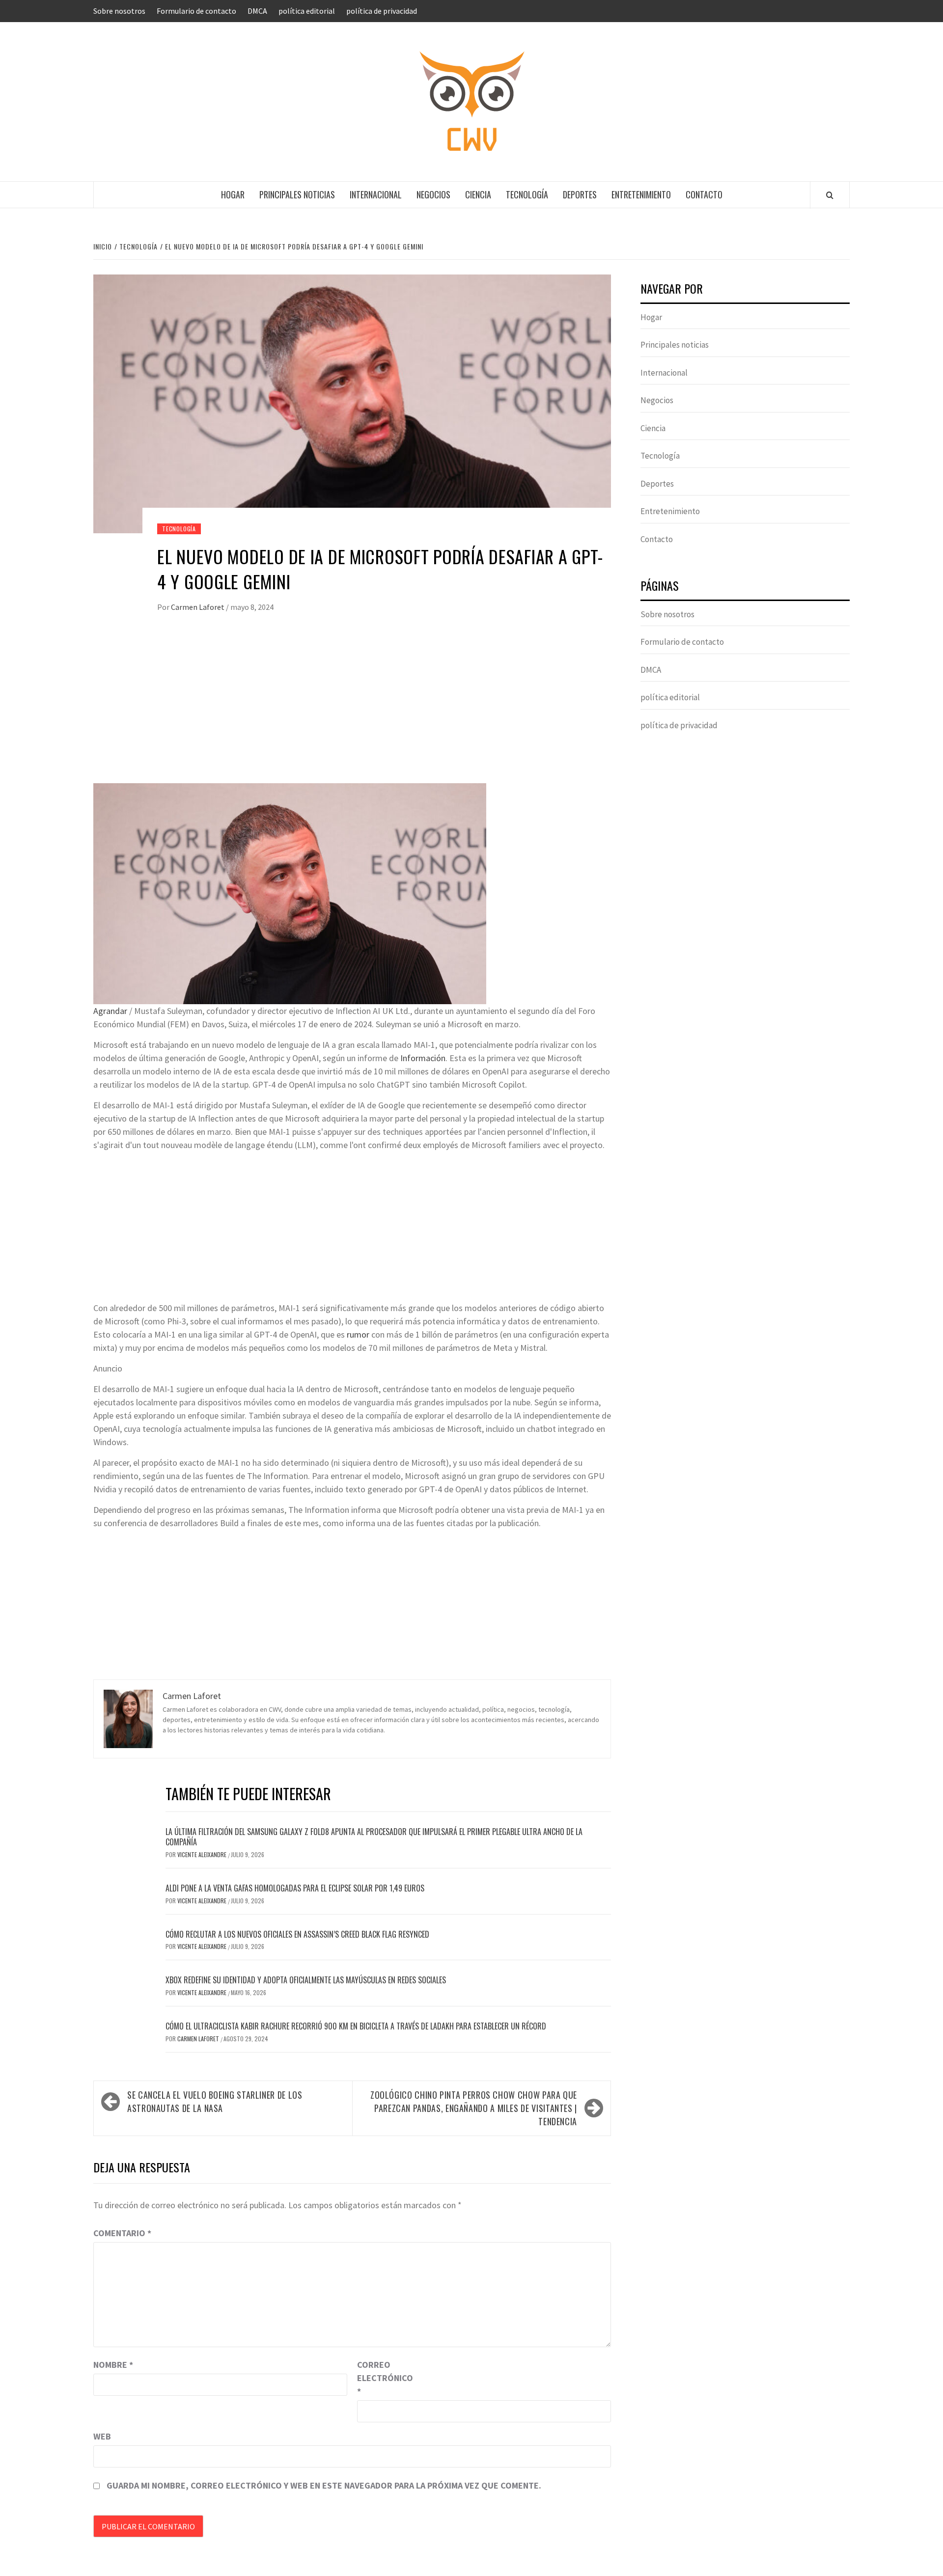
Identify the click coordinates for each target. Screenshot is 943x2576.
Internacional (376, 194)
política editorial (307, 11)
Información (423, 1058)
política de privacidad (382, 11)
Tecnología (527, 194)
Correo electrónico (382, 2378)
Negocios (433, 194)
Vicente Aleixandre (203, 1854)
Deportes (580, 194)
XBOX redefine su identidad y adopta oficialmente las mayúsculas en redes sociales (306, 1980)
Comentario (122, 2233)
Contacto (704, 194)
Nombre (113, 2365)
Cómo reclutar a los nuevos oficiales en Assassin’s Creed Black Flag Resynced (297, 1934)
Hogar (233, 194)
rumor (358, 1334)
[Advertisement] (352, 710)
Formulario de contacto (196, 11)
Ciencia (478, 194)
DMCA (257, 11)
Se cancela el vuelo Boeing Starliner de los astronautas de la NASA (215, 2101)
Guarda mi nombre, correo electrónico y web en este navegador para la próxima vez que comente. (324, 2485)
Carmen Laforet (198, 607)
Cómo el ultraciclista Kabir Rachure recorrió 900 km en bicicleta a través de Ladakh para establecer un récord (356, 2026)
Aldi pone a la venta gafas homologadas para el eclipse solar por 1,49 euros (295, 1888)
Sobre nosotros (119, 11)
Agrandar (110, 1011)
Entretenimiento (641, 194)
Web (102, 2436)
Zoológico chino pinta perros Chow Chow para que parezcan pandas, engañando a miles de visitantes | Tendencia (474, 2108)
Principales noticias (297, 194)
